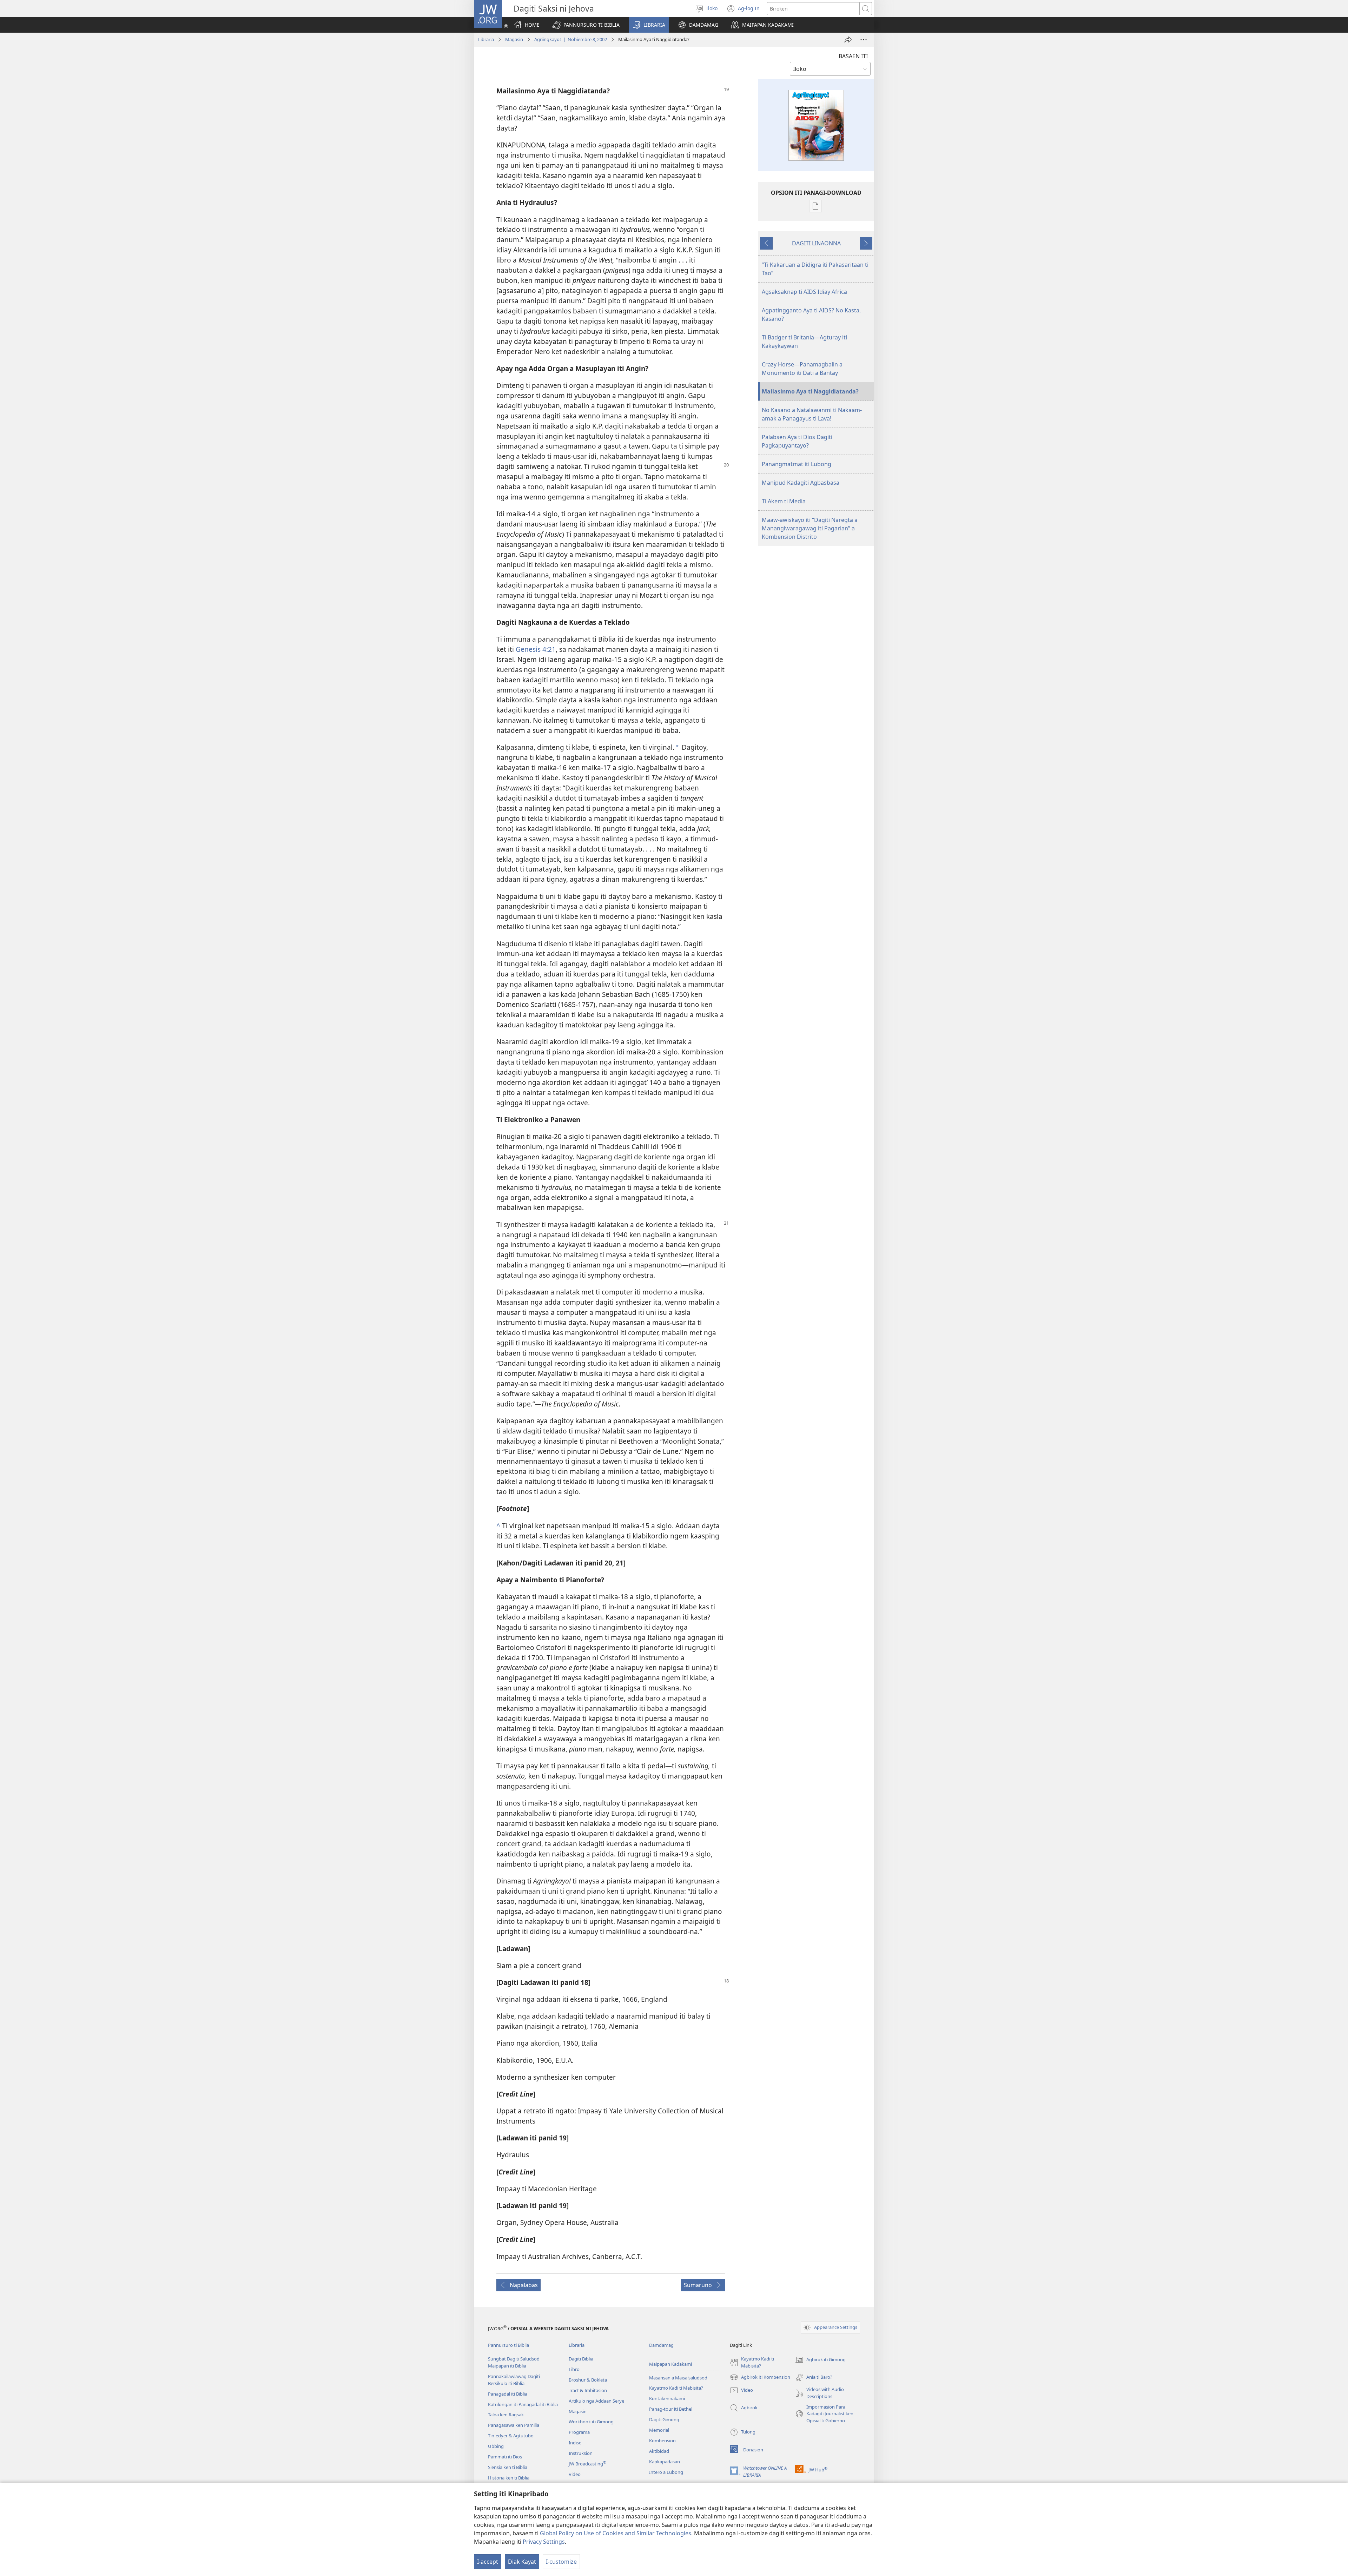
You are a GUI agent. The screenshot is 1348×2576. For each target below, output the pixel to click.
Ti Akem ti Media (784, 501)
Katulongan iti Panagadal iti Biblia (523, 2404)
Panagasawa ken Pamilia (514, 2425)
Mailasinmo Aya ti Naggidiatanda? (810, 391)
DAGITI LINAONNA (816, 243)
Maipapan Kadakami (670, 2364)
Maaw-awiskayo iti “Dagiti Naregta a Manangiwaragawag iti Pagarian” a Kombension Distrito (810, 528)
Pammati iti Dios (505, 2457)
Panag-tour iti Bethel (671, 2409)
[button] (586, 25)
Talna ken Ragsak (506, 2415)
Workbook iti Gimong (591, 2422)
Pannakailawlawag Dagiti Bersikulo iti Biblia (514, 2380)
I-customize (561, 2562)
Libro (574, 2369)
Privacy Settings (544, 2542)
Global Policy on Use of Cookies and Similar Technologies (616, 2533)
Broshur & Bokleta (588, 2380)
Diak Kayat (522, 2562)
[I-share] (848, 40)
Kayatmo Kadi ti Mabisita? (676, 2388)
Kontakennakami (667, 2398)
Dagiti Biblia (581, 2359)
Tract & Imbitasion (588, 2390)
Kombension (662, 2441)
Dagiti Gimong (664, 2419)
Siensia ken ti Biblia (508, 2467)
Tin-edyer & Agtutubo (511, 2436)
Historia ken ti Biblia (509, 2478)
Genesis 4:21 (536, 649)
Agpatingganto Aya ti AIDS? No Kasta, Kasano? (811, 314)
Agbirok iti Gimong (820, 2360)
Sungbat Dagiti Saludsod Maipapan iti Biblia (514, 2362)
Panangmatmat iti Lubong (797, 464)
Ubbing (496, 2446)
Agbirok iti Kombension (760, 2378)
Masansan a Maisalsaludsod (678, 2378)
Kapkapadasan (665, 2462)
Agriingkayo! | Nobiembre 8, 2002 (571, 39)
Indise (575, 2443)
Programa (579, 2432)
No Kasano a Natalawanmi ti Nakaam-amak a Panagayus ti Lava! (812, 414)
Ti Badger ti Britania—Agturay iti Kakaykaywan (804, 342)
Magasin (514, 39)
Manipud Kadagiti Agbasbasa (801, 483)
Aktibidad (659, 2451)
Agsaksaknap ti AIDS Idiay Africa (804, 292)
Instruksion (581, 2453)
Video (575, 2474)
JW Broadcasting (587, 2464)
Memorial (659, 2430)
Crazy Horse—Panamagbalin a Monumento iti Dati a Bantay (802, 369)
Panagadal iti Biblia (508, 2394)
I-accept (488, 2562)
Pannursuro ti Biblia (508, 2345)
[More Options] (864, 40)
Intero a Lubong (666, 2472)
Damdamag (661, 2345)
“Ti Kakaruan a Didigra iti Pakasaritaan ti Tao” (815, 269)
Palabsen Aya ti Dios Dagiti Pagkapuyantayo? (797, 441)
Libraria (486, 39)
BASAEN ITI (853, 56)
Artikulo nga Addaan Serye (596, 2401)
